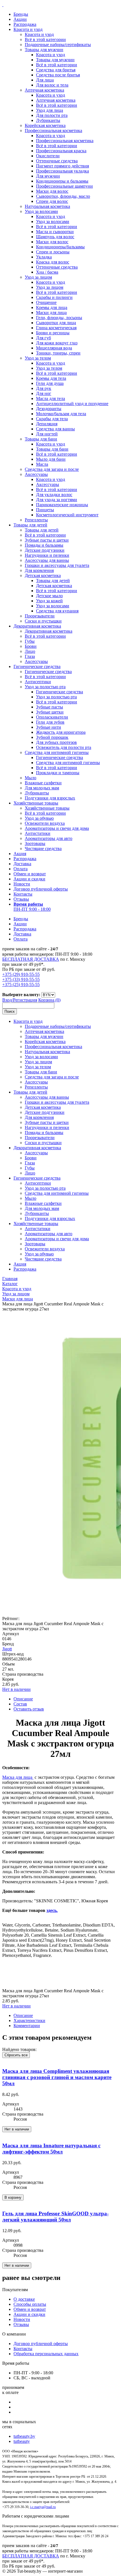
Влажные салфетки (43, 783)
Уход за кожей (49, 601)
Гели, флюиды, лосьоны (59, 318)
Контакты (23, 894)
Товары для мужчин (44, 50)
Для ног (44, 393)
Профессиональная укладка (62, 171)
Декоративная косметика (37, 626)
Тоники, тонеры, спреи (58, 353)
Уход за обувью (39, 818)
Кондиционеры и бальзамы (62, 181)
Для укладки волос (54, 495)
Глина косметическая (56, 328)
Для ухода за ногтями (57, 500)
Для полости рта (52, 115)
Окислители (48, 156)
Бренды (21, 14)
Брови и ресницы (53, 333)
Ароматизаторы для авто (49, 838)
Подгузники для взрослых (50, 798)
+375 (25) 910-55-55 (21, 984)
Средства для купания (57, 611)
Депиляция (47, 424)
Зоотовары (35, 843)
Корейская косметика (45, 125)
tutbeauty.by (24, 2436)
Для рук (44, 388)
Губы (30, 641)
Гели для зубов (50, 722)
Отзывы (21, 899)
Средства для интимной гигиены (57, 752)
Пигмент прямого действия (62, 166)
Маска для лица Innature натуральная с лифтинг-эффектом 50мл (51, 2149)
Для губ (43, 338)
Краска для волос (53, 262)
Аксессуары (36, 474)
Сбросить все (16, 2055)
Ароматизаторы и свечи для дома (57, 828)
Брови (31, 646)
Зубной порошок (52, 737)
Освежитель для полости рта (64, 747)
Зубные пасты (50, 707)
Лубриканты (48, 120)
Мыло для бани (51, 459)
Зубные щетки (50, 712)
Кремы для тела (51, 378)
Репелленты (36, 520)
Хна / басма (47, 272)
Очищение (46, 302)
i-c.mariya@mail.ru (43, 2507)
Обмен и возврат (30, 874)
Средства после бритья (58, 75)
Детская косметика (43, 575)
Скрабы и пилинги (54, 297)
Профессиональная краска (61, 151)
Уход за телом (38, 358)
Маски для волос (52, 191)
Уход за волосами (41, 211)
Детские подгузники (45, 550)
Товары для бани (41, 439)
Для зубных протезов (56, 742)
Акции (20, 19)
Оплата (21, 869)
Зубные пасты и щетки (47, 540)
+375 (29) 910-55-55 (21, 974)
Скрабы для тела (52, 419)
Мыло (31, 778)
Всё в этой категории (45, 39)
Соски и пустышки (43, 621)
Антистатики (38, 833)
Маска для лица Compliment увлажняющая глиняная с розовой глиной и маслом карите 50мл (57, 2077)
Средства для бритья (56, 70)
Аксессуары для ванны (47, 560)
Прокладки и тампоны (58, 773)
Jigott (7, 1649)
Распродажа (25, 24)
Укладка (44, 257)
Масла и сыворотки (55, 232)
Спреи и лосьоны (53, 252)
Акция (20, 854)
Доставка (22, 864)
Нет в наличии (16, 1689)
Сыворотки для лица (56, 323)
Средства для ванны (55, 429)
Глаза (30, 656)
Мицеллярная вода (54, 348)
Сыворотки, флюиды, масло (63, 196)
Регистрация (25, 1000)
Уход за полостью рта (45, 687)
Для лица (45, 80)
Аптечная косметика (44, 90)
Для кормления (39, 570)
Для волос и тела (52, 85)
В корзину (13, 2197)
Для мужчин (48, 176)
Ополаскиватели (52, 717)
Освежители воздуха (45, 823)
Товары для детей (30, 525)
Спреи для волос (52, 201)
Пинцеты (45, 510)
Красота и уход (28, 29)
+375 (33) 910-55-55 (21, 979)
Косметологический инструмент (67, 515)
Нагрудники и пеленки (47, 555)
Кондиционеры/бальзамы (60, 247)
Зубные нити (49, 727)
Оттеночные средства (57, 161)
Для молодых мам (42, 788)
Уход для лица (50, 110)
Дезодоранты (49, 409)
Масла (42, 464)
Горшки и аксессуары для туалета (57, 565)
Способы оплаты (30, 2304)
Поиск (10, 1011)
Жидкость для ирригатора (61, 732)
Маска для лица (18, 1777)
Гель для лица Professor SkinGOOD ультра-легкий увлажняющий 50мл (55, 2217)
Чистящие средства (43, 849)
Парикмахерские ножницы (62, 505)
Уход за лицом (38, 277)
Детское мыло (49, 596)
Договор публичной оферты (41, 889)
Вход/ (8, 1000)
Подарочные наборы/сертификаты (58, 45)
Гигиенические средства (37, 666)
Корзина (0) (49, 1000)
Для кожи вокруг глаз (57, 343)
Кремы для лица (52, 307)
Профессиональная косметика (53, 130)
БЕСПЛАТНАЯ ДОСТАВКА (31, 959)
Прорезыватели (40, 616)
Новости (22, 884)
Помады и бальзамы (44, 545)
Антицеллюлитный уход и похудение (72, 404)
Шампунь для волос (55, 237)
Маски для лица (51, 313)
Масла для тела (51, 398)
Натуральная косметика (47, 206)
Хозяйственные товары (36, 803)
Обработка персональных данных (46, 2354)
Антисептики (38, 682)
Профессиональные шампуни (64, 186)
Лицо (30, 651)
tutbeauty (22, 2441)
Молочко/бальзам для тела (61, 414)
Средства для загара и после (52, 469)
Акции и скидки (29, 879)
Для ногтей (47, 434)
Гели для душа (50, 383)
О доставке (24, 2299)
